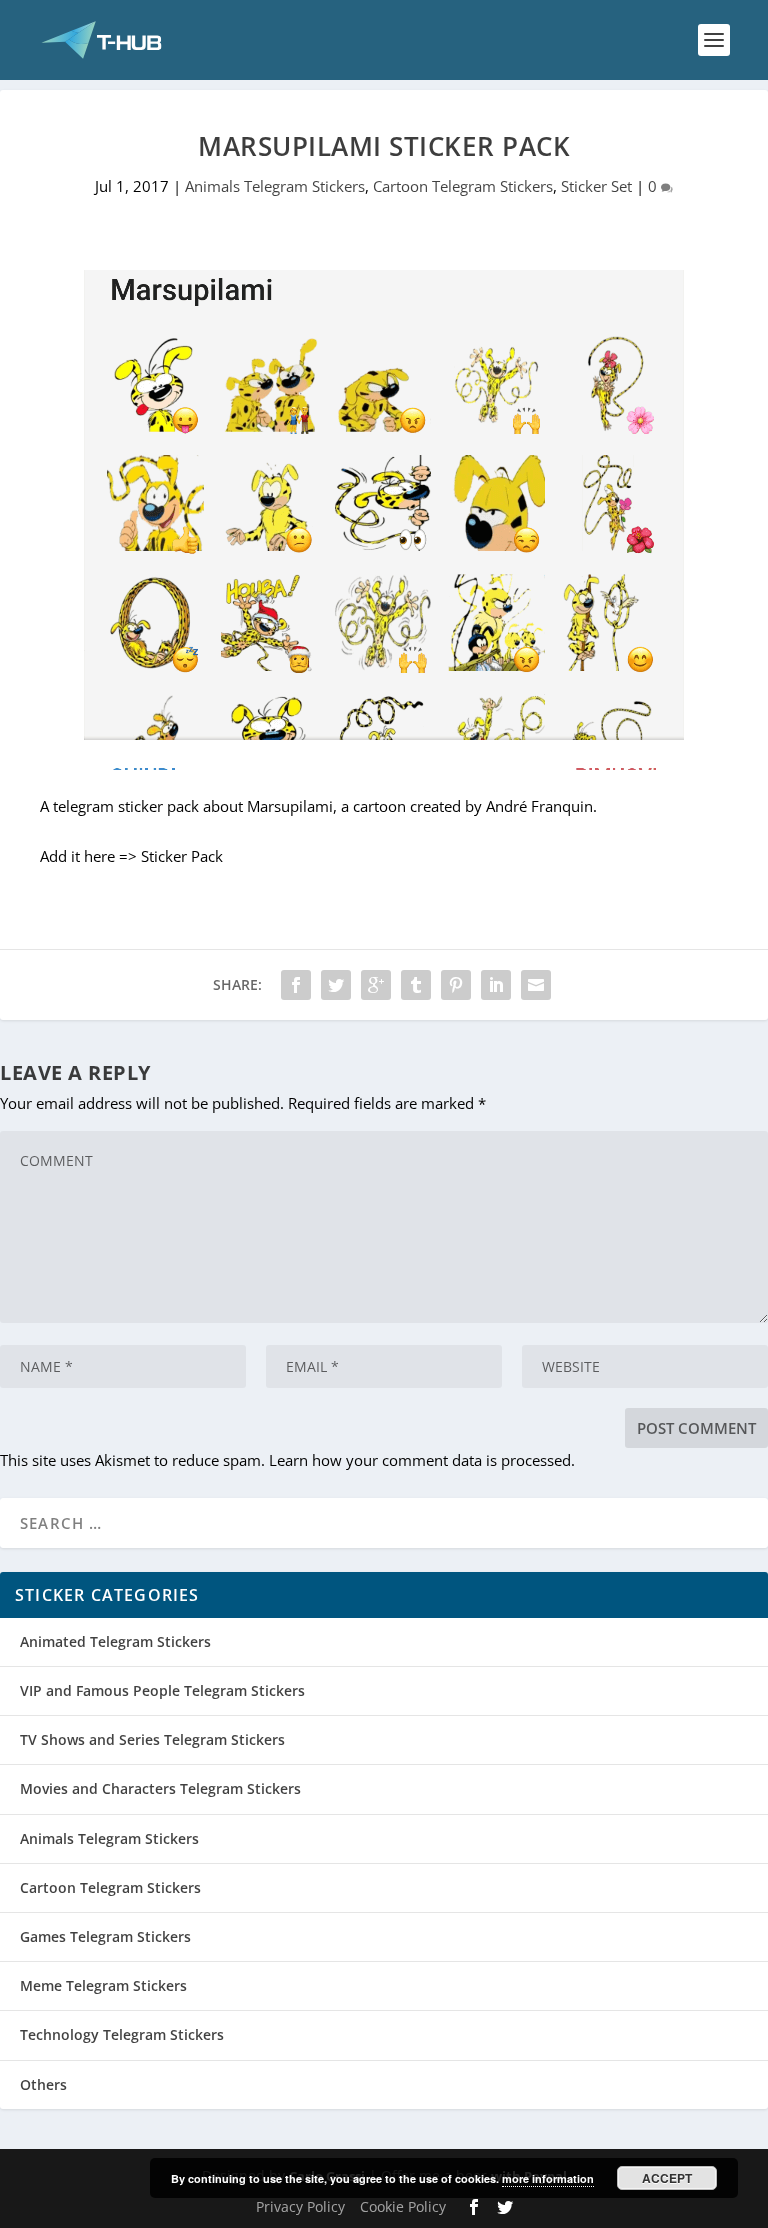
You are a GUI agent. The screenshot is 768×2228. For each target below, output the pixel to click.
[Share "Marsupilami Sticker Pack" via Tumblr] (416, 985)
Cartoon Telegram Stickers (463, 186)
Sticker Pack (182, 856)
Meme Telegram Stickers (103, 1985)
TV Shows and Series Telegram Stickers (152, 1739)
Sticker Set (596, 186)
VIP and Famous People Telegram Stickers (162, 1690)
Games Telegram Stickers (105, 1936)
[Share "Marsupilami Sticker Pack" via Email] (536, 985)
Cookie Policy (403, 2206)
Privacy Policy (300, 2206)
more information (548, 2178)
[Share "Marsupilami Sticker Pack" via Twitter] (336, 985)
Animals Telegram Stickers (275, 186)
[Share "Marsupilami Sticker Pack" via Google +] (376, 985)
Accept (667, 2178)
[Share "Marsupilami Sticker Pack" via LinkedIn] (496, 985)
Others (43, 2084)
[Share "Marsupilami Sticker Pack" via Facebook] (296, 985)
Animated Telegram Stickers (115, 1641)
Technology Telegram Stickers (122, 2034)
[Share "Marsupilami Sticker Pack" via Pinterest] (456, 985)
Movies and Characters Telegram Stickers (160, 1788)
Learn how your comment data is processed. (422, 1460)
